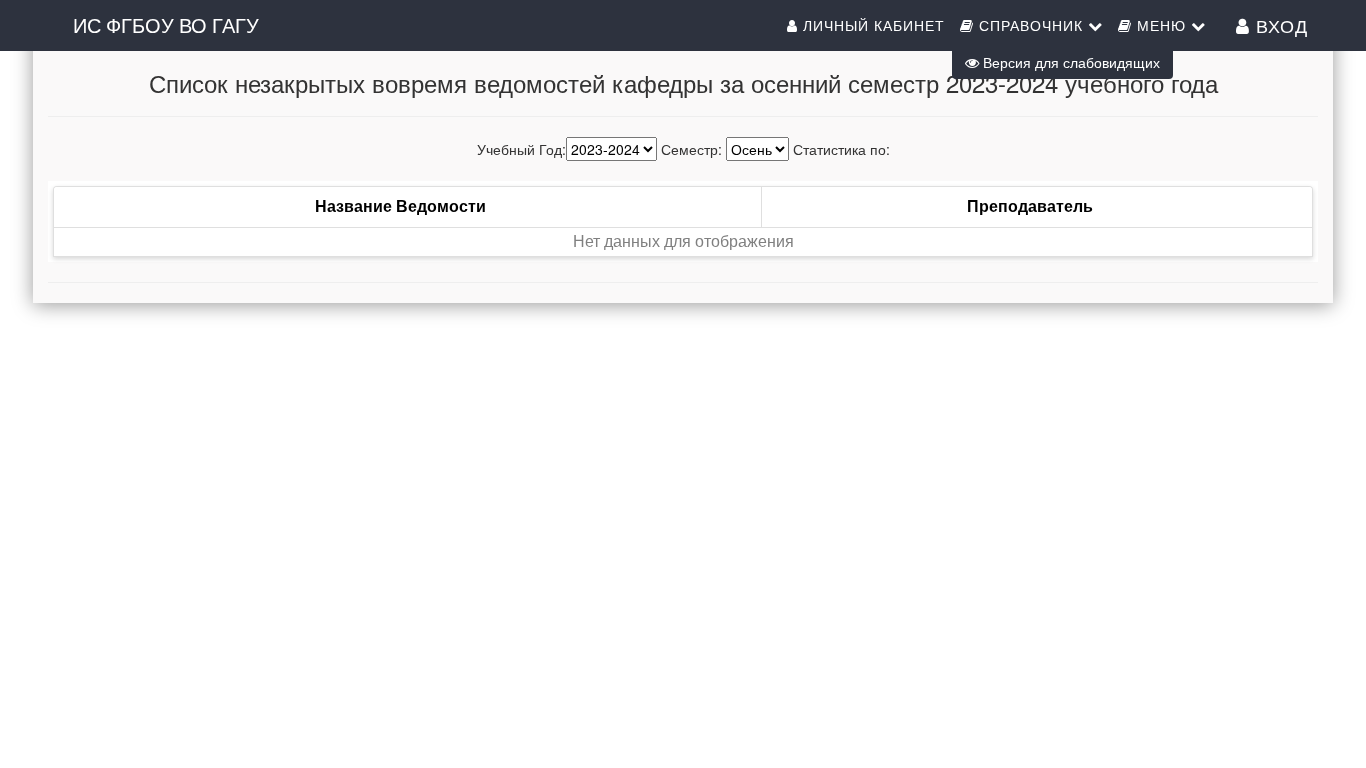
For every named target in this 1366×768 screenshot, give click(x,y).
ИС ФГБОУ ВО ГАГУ (166, 24)
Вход (1279, 25)
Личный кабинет (871, 25)
